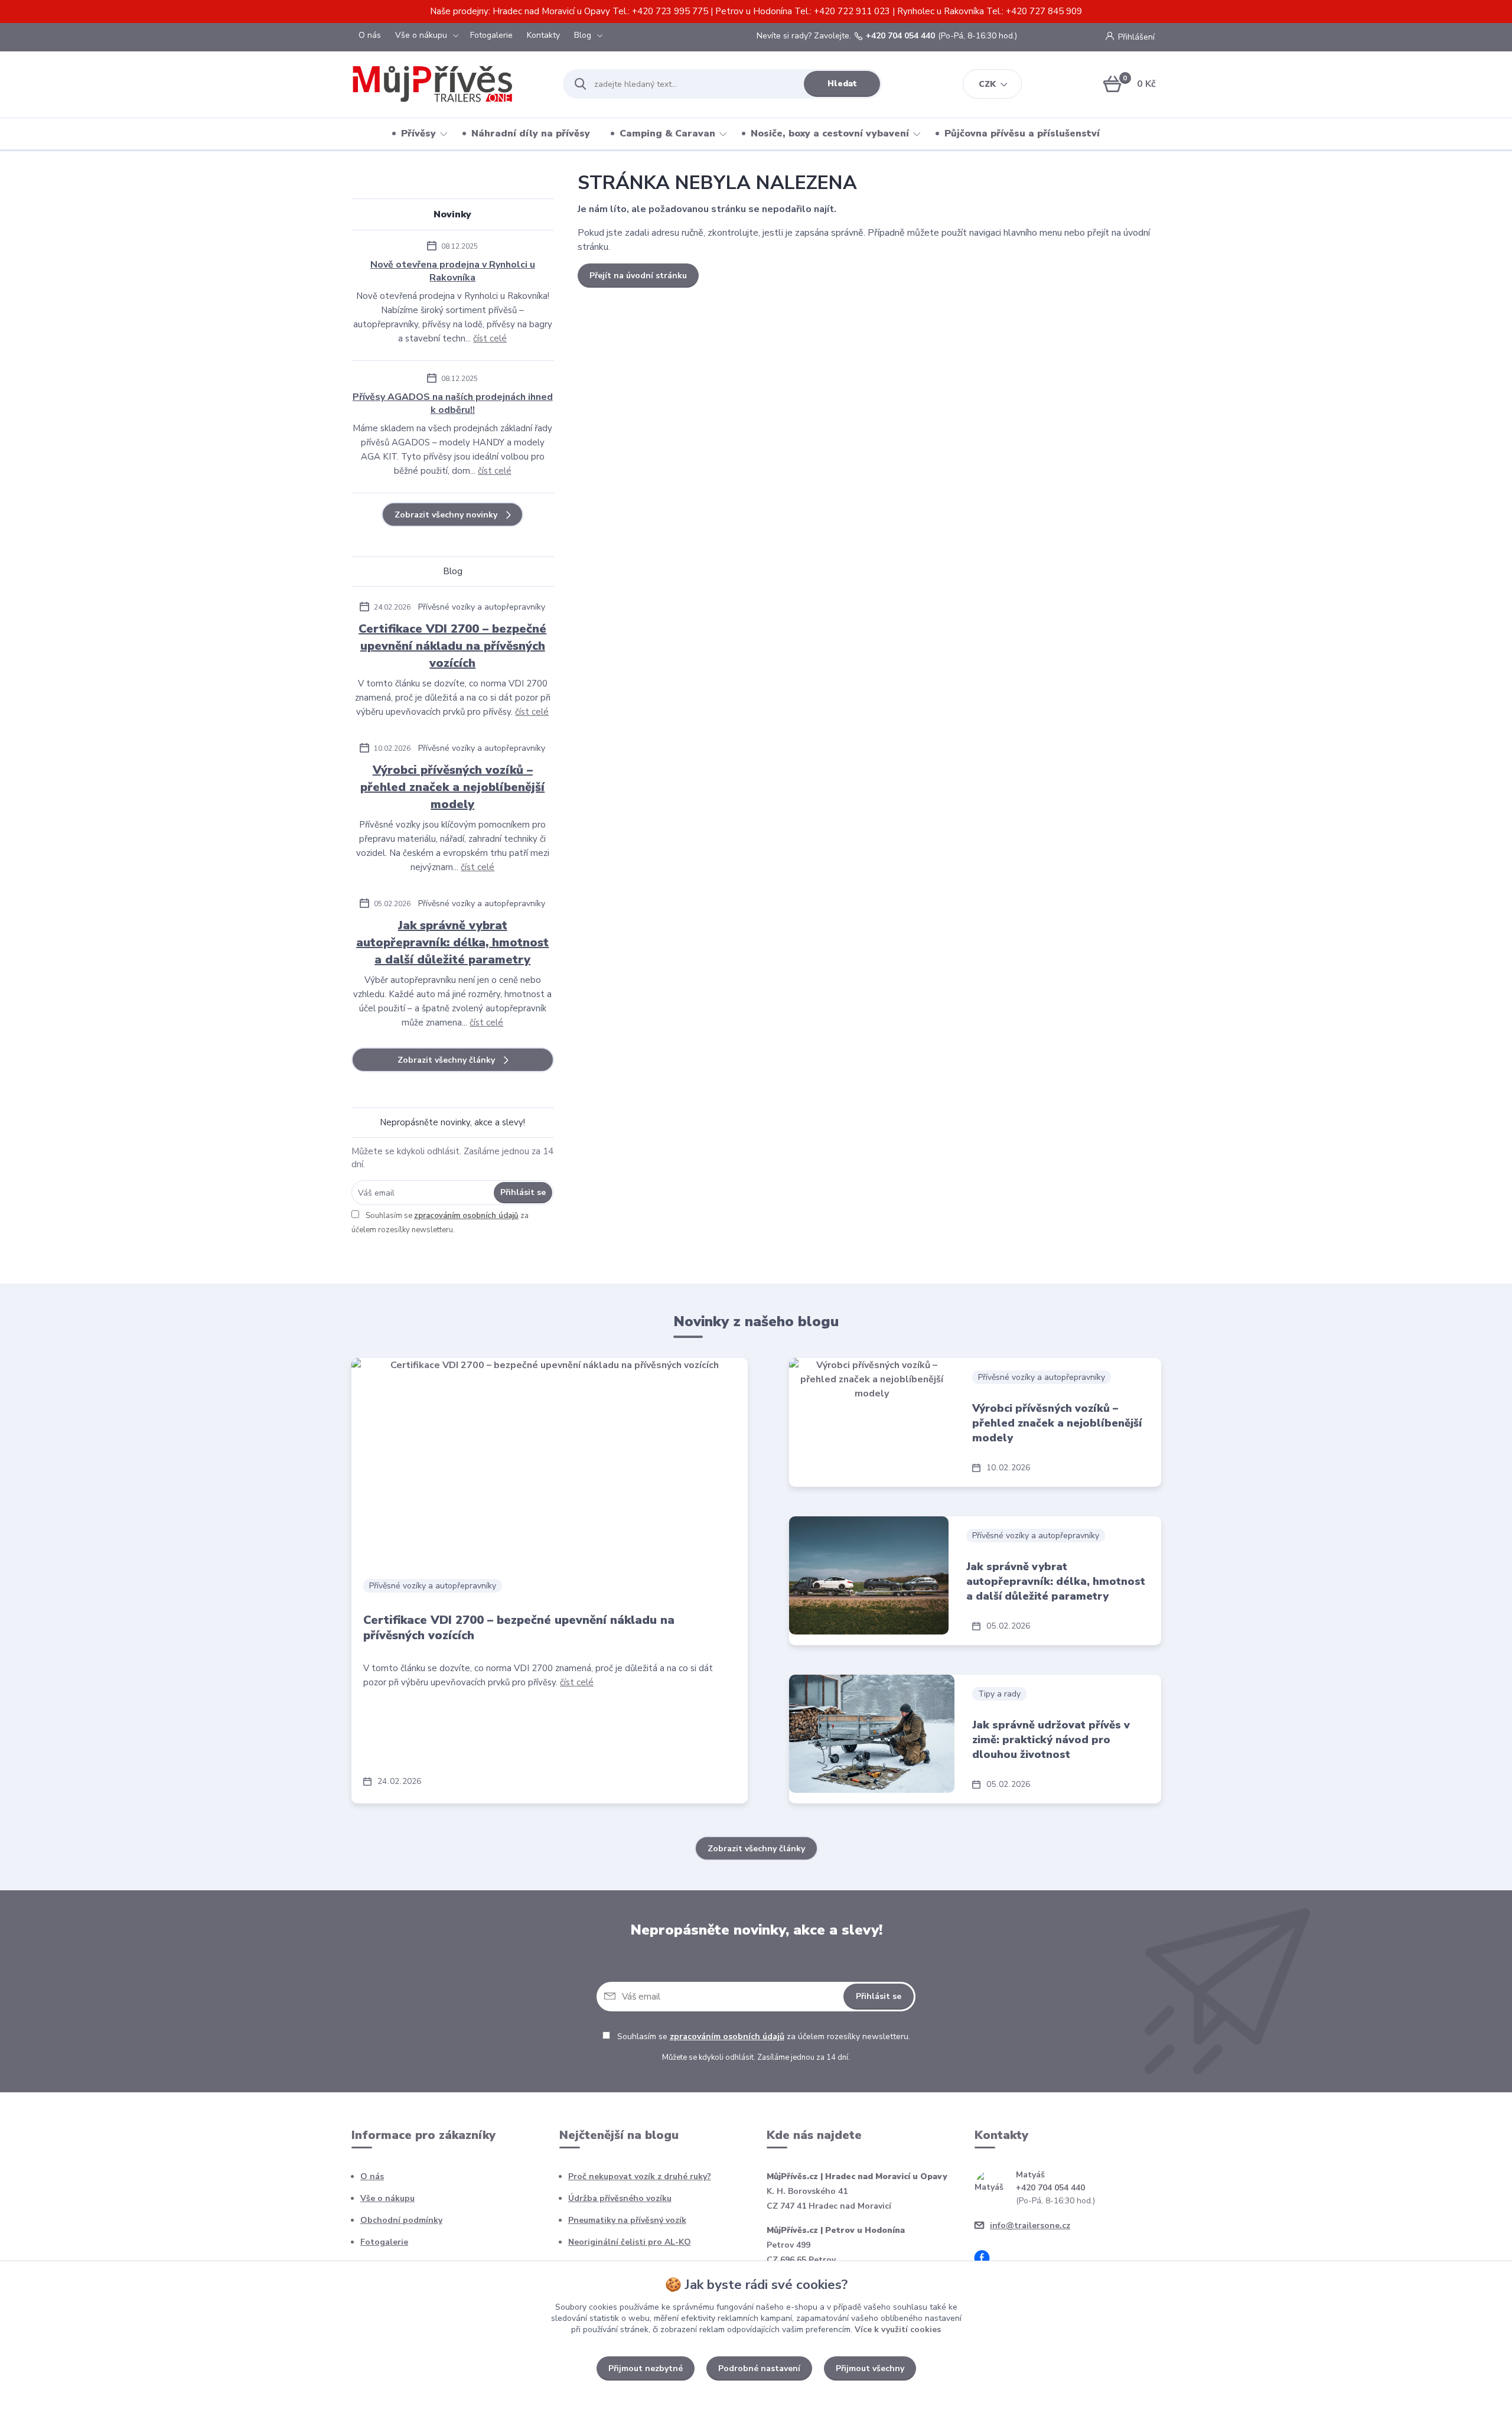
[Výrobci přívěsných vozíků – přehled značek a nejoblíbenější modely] (872, 1417)
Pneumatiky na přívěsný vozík (627, 2220)
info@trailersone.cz (1030, 2225)
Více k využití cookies (898, 2329)
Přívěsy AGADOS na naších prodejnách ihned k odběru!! (453, 403)
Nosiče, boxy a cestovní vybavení (830, 134)
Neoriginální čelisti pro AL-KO (630, 2242)
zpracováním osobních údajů (466, 1216)
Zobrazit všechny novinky (446, 515)
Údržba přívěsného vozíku (620, 2198)
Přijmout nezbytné (646, 2368)
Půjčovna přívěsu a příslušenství (1022, 134)
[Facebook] (986, 2260)
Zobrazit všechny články (446, 1060)
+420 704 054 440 (900, 36)
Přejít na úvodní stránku (638, 276)
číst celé (490, 338)
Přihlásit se (523, 1192)
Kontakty (543, 35)
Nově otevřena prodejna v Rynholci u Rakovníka (453, 271)
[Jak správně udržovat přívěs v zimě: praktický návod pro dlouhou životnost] (872, 1734)
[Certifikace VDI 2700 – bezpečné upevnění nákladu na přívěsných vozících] (550, 1462)
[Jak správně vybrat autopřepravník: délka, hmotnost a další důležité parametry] (869, 1575)
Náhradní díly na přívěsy (531, 134)
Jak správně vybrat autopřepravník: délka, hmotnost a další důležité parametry (452, 942)
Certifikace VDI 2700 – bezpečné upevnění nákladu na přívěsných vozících (452, 646)
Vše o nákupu (421, 35)
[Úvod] (447, 84)
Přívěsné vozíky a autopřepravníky (482, 607)
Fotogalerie (491, 35)
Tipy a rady (999, 1694)
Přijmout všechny (870, 2368)
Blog (583, 35)
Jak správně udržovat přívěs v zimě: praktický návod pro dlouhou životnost (1051, 1740)
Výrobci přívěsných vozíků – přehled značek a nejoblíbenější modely (452, 787)
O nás (370, 35)
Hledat (842, 84)
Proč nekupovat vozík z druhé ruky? (640, 2176)
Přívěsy (418, 134)
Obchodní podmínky (401, 2220)
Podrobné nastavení (759, 2368)
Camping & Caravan (667, 134)
